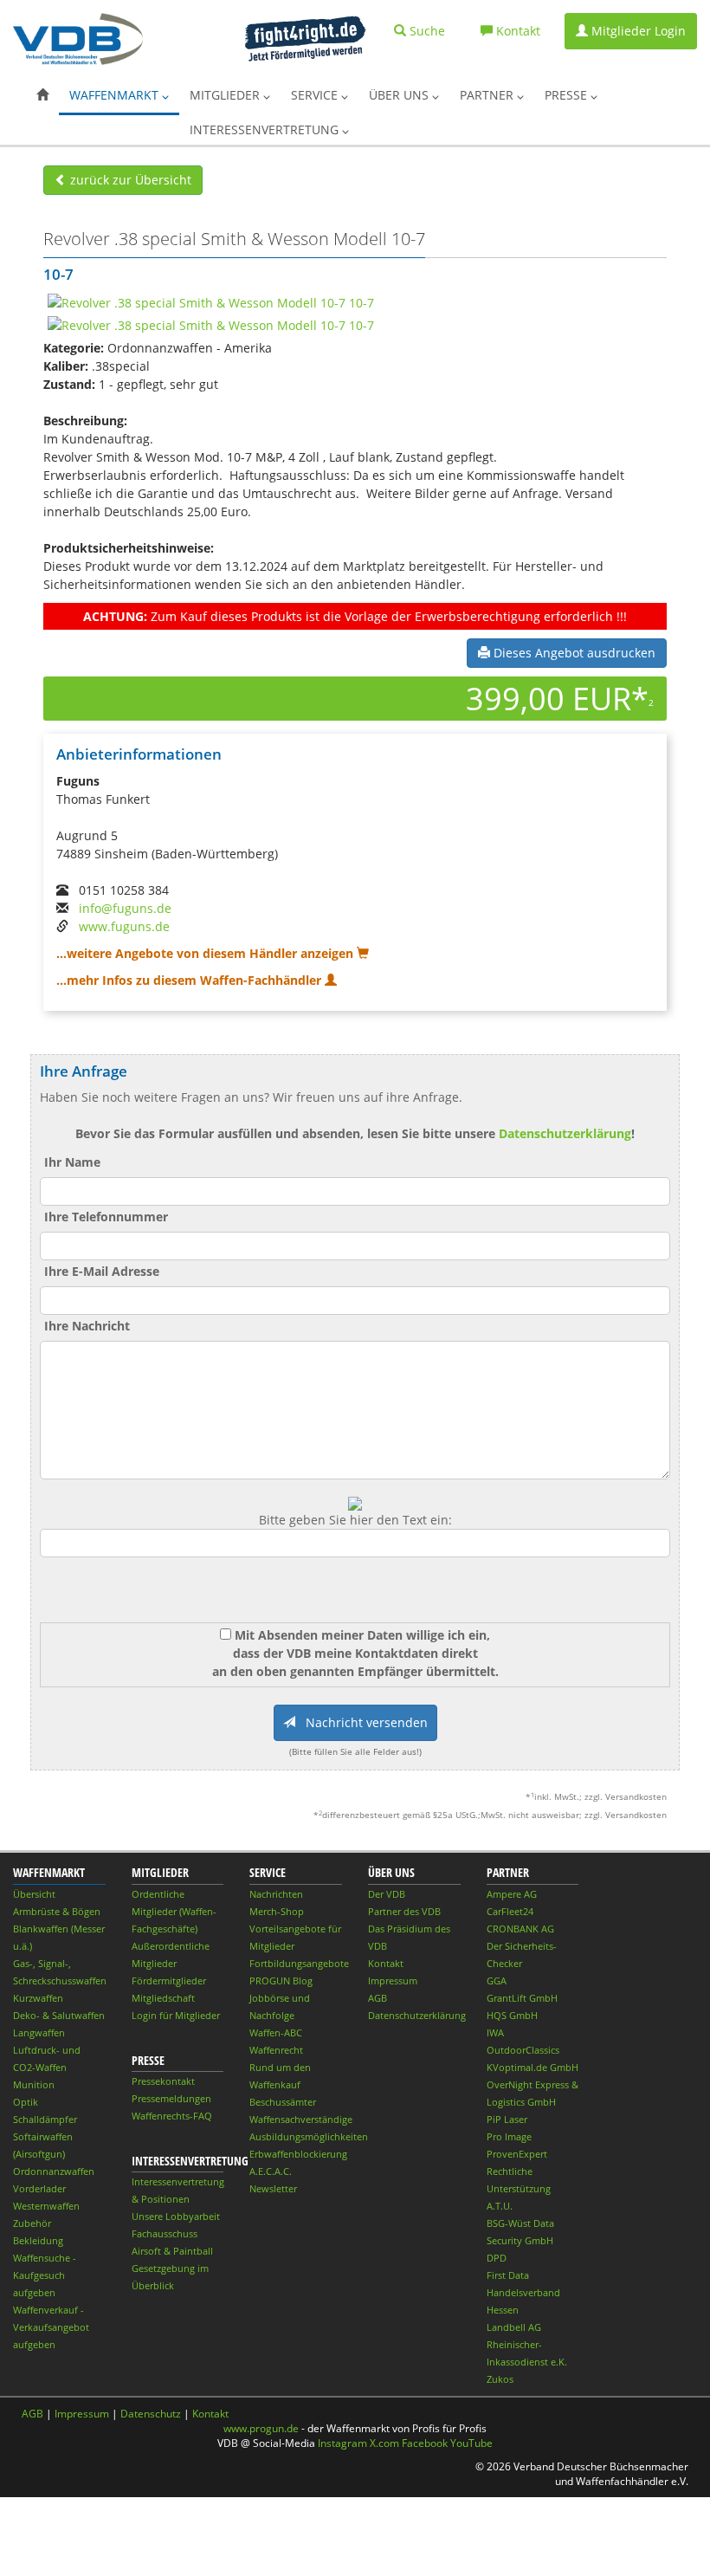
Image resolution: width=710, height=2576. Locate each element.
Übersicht (34, 1894)
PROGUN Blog (281, 1981)
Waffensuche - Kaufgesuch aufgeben (45, 2275)
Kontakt (386, 1963)
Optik (26, 2102)
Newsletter (273, 2188)
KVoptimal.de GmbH (532, 2067)
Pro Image (509, 2136)
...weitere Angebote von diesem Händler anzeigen (207, 953)
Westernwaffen (46, 2206)
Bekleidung (38, 2240)
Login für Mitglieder (176, 2015)
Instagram (342, 2443)
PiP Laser (507, 2119)
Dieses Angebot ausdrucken (573, 653)
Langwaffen (39, 2032)
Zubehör (32, 2223)
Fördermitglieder (169, 1981)
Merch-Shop (277, 1911)
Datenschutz (151, 2414)
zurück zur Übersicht (129, 180)
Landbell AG (514, 2327)
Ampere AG (512, 1894)
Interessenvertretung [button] (266, 129)
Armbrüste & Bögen (57, 1911)
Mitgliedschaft (163, 1998)
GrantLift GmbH (522, 1998)
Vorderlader (39, 2188)
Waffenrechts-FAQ (172, 2116)
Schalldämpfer (45, 2119)
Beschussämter (283, 2102)
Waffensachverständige (301, 2119)
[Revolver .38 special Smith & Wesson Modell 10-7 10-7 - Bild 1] (211, 301)
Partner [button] (488, 95)
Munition (34, 2084)
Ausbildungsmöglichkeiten (309, 2136)
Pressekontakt (163, 2081)
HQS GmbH (512, 2015)
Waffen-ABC (276, 2032)
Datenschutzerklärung (565, 1133)
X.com (384, 2443)
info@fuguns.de (125, 908)
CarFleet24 (510, 1911)
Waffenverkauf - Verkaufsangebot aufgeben (51, 2327)
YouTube (471, 2443)
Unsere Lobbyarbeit (176, 2216)
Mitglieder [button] (226, 95)
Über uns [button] (400, 95)
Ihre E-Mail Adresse (102, 1271)
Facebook (425, 2443)
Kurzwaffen (38, 1998)
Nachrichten (276, 1894)
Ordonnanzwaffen (54, 2171)
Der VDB (387, 1894)
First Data (508, 2275)
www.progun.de (261, 2428)
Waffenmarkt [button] (116, 95)
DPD (497, 2258)
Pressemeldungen (171, 2098)
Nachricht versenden (361, 1722)
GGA (497, 1981)
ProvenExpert (517, 2154)
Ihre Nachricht (87, 1326)
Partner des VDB (404, 1911)
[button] (42, 95)
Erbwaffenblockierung (298, 2154)
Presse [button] (568, 95)
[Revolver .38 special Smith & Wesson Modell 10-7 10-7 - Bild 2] (211, 324)
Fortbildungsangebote (299, 1963)
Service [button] (316, 95)
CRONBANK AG (520, 1929)
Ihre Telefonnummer (106, 1217)
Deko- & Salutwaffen (59, 2015)
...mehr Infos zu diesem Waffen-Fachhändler (190, 980)
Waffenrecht (276, 2050)
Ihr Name (72, 1162)
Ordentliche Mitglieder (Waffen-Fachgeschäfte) (174, 1911)
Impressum (393, 1981)
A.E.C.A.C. (271, 2171)
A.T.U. (500, 2206)
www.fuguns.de (124, 926)
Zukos (500, 2379)
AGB (378, 1998)
